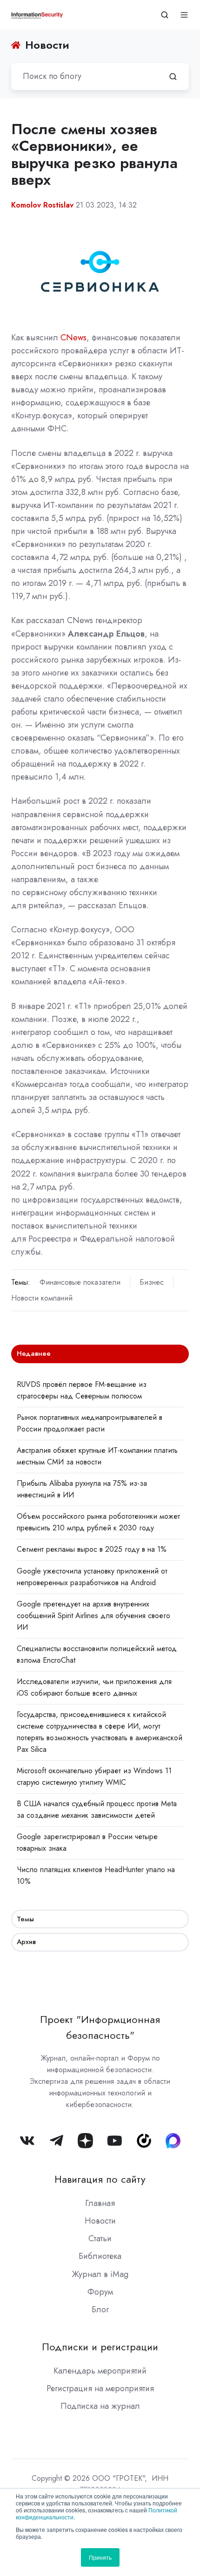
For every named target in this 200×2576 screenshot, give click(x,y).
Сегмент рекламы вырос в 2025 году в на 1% (92, 1549)
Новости (100, 2221)
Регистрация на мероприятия (100, 2388)
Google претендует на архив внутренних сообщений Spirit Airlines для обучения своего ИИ (93, 1616)
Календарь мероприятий (100, 2371)
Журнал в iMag (100, 2274)
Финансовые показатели (80, 1282)
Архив (26, 1942)
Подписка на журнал (100, 2406)
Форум (100, 2292)
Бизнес (152, 1282)
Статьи (100, 2238)
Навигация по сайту (100, 2179)
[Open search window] (165, 15)
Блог (100, 2309)
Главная (100, 2203)
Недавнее (34, 1353)
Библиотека (100, 2256)
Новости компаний (42, 1298)
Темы (25, 1919)
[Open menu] (184, 15)
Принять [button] (100, 2557)
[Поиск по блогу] (173, 77)
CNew (72, 338)
